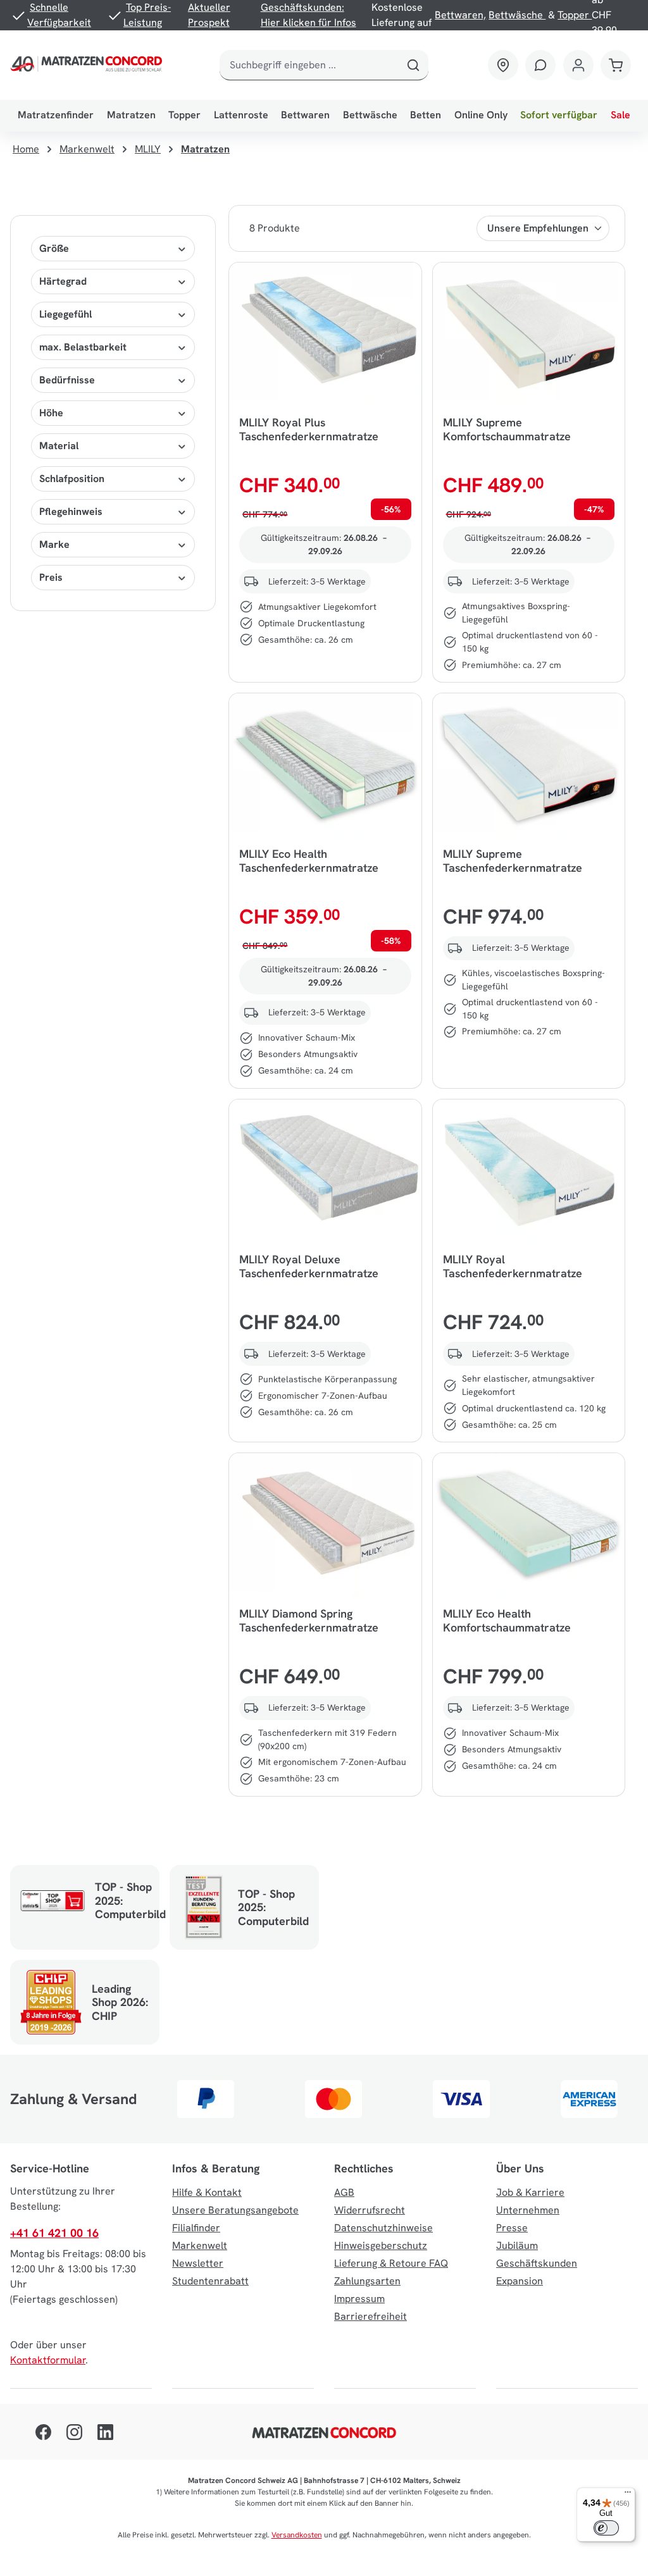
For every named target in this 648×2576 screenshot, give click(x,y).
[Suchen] (413, 65)
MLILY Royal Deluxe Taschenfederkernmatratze (309, 1266)
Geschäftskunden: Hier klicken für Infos (308, 15)
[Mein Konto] (578, 65)
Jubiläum (517, 2245)
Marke (54, 544)
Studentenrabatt (210, 2281)
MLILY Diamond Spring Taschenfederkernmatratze (309, 1621)
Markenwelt (200, 2245)
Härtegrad (63, 281)
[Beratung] (540, 65)
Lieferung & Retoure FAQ (391, 2263)
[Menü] (628, 2495)
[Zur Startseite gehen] (89, 65)
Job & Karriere (530, 2192)
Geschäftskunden (537, 2263)
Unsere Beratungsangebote (235, 2210)
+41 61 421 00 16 (54, 2233)
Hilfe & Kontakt (207, 2192)
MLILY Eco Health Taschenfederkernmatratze (309, 861)
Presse (512, 2228)
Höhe (51, 413)
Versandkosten (297, 2535)
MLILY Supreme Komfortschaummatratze (507, 430)
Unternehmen (528, 2210)
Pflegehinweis (71, 511)
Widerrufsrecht (370, 2210)
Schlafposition (72, 479)
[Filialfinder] (503, 65)
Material (59, 446)
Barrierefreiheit (371, 2316)
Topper (575, 15)
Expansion (520, 2281)
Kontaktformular (48, 2360)
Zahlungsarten (367, 2281)
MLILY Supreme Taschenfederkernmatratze (513, 861)
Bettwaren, (460, 15)
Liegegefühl (65, 314)
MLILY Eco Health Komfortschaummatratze (507, 1621)
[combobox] (309, 65)
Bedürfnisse (67, 380)
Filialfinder (196, 2228)
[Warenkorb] (616, 65)
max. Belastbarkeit (83, 347)
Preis (51, 577)
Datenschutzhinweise (383, 2228)
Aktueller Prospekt (209, 15)
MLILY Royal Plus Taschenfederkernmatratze (309, 430)
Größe (54, 248)
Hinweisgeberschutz (381, 2245)
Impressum (359, 2299)
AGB (344, 2192)
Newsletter (198, 2263)
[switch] (606, 2528)
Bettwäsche (517, 15)
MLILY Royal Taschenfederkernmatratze (513, 1266)
